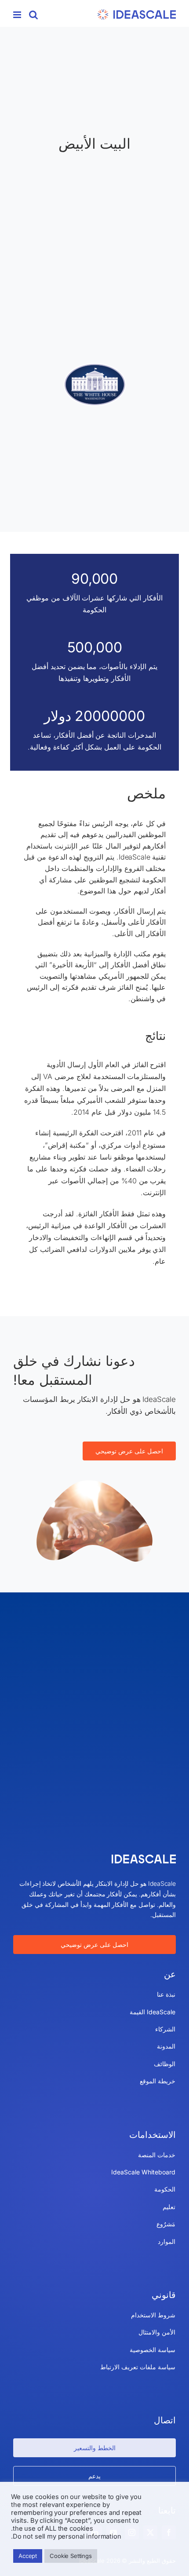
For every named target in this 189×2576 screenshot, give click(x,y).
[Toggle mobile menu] (18, 15)
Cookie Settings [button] (71, 2556)
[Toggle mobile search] (33, 15)
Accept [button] (28, 2556)
